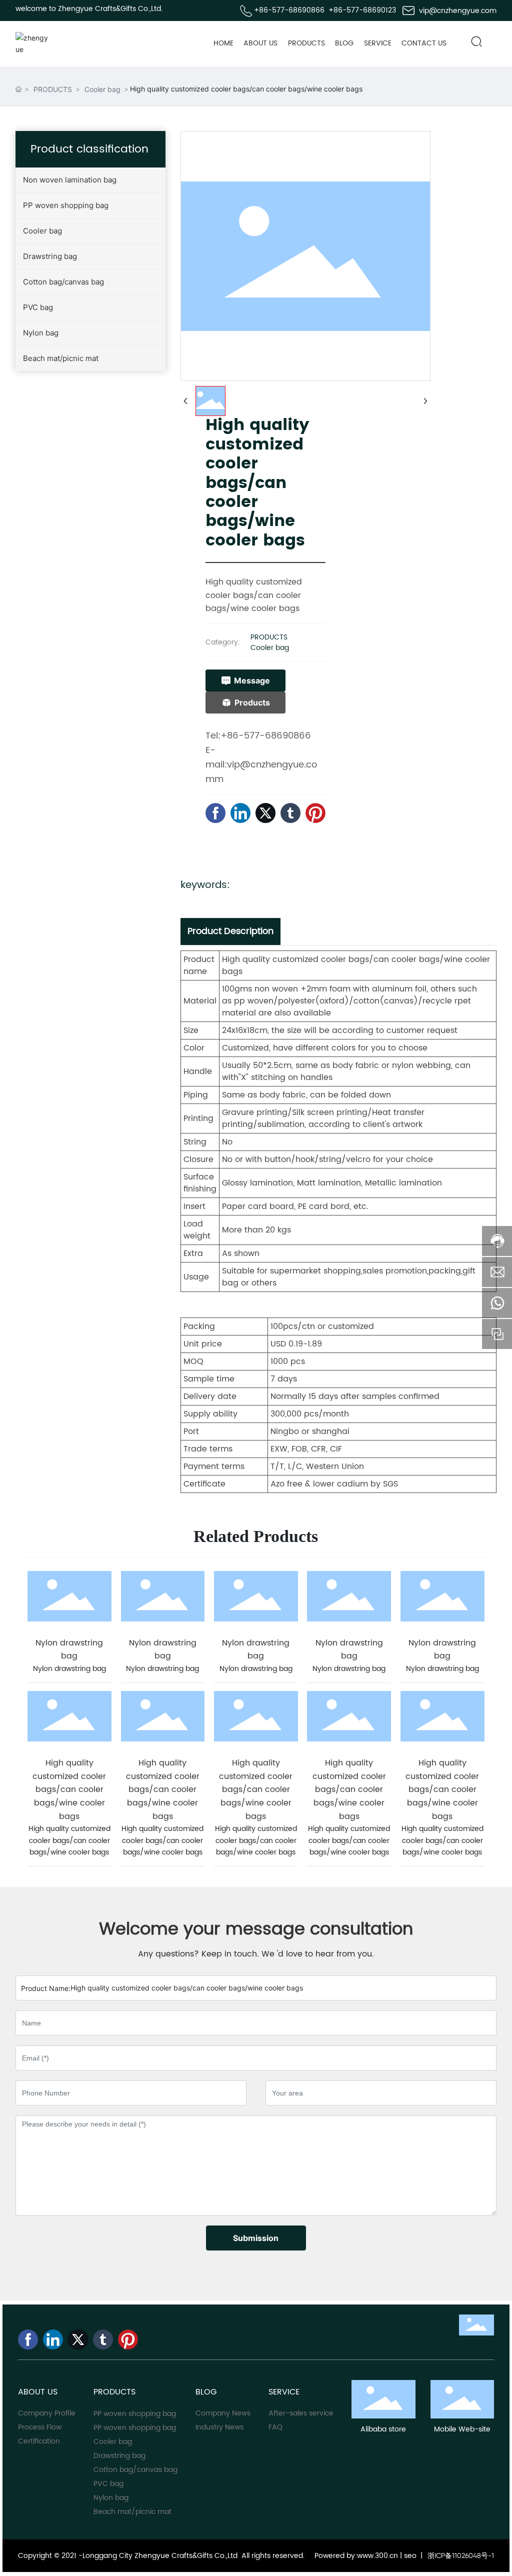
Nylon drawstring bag (69, 1650)
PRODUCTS (53, 89)
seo (410, 2556)
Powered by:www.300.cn (355, 2556)
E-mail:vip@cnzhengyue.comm (261, 765)
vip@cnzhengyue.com (458, 11)
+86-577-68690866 (289, 10)
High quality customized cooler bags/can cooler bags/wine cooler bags (69, 1790)
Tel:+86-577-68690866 (258, 736)
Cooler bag (102, 89)
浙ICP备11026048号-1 (461, 2555)
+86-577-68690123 (362, 10)
